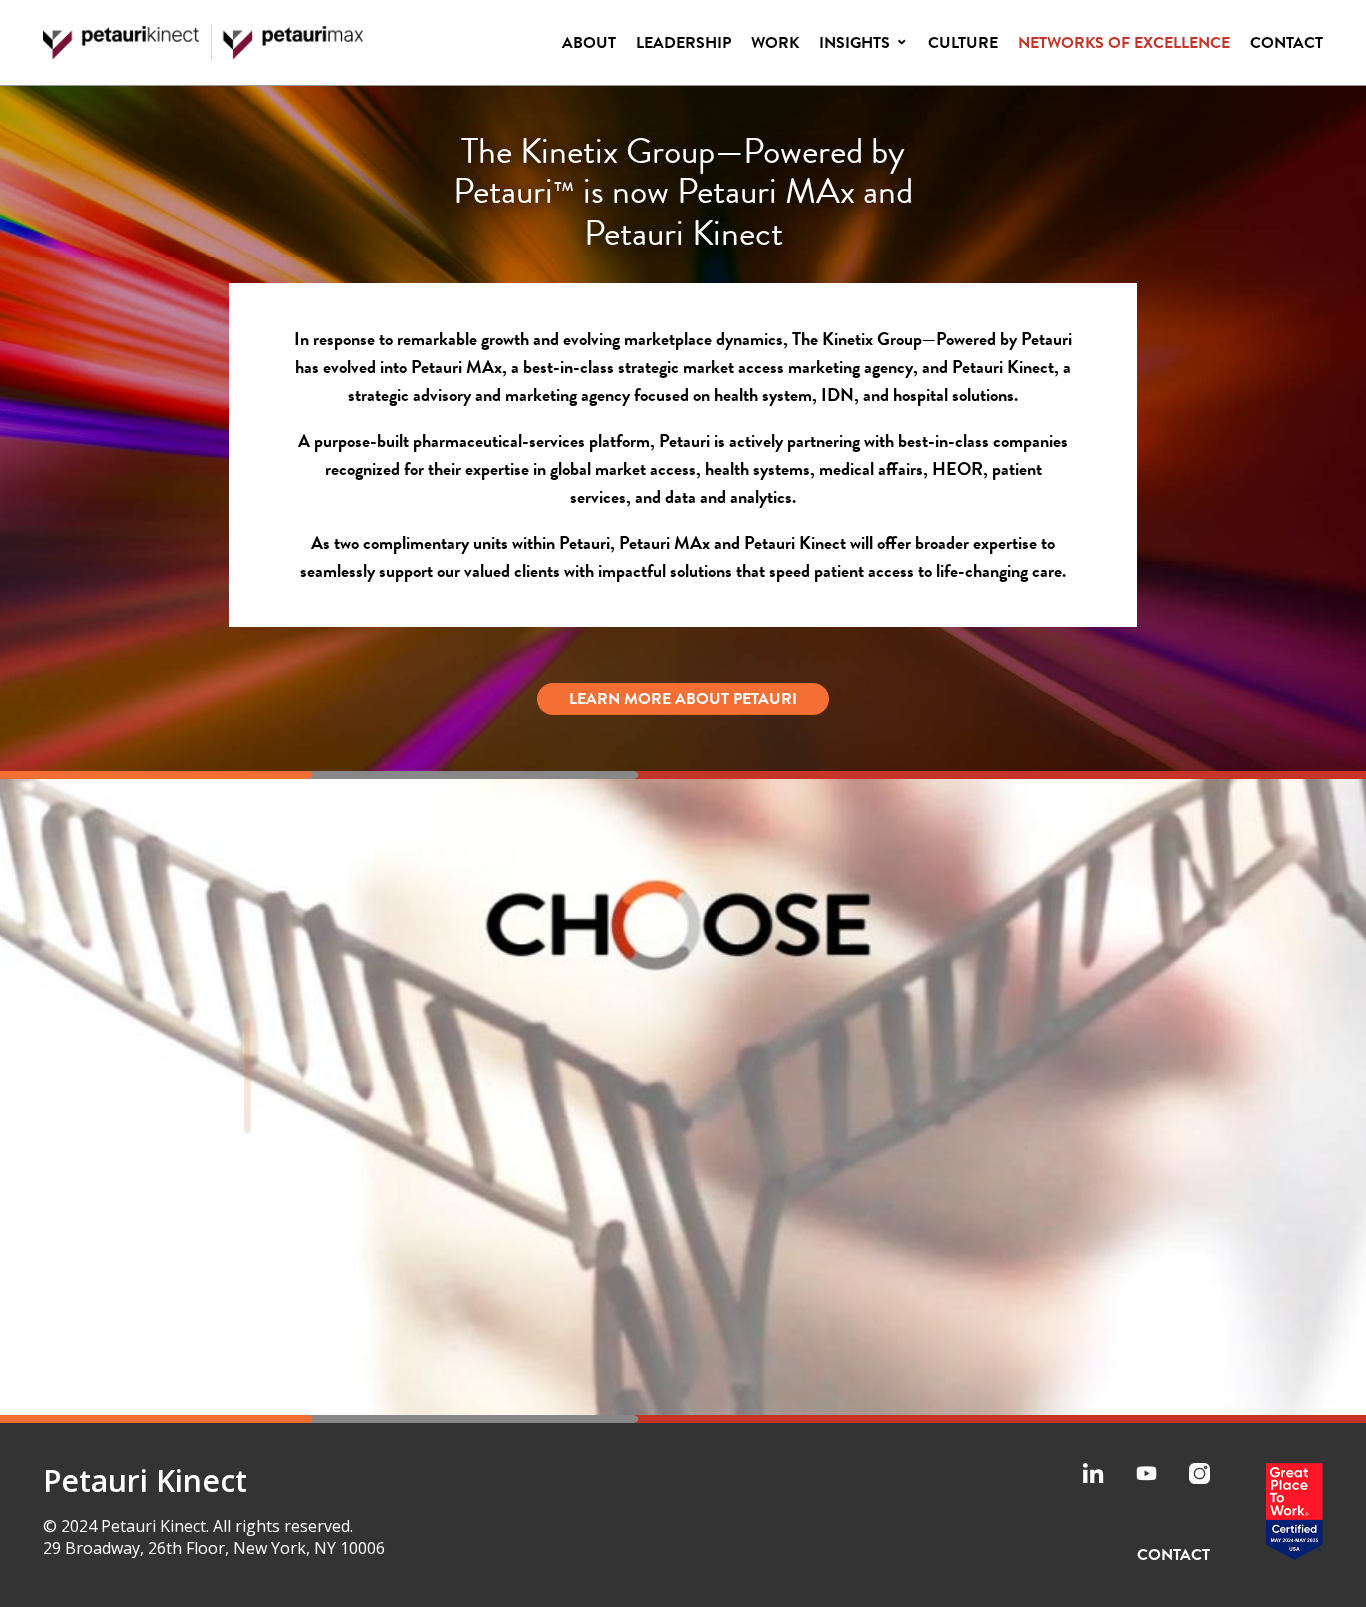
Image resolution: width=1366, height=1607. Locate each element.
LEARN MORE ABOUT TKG (683, 1351)
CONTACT (1173, 1555)
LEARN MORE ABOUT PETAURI (683, 699)
